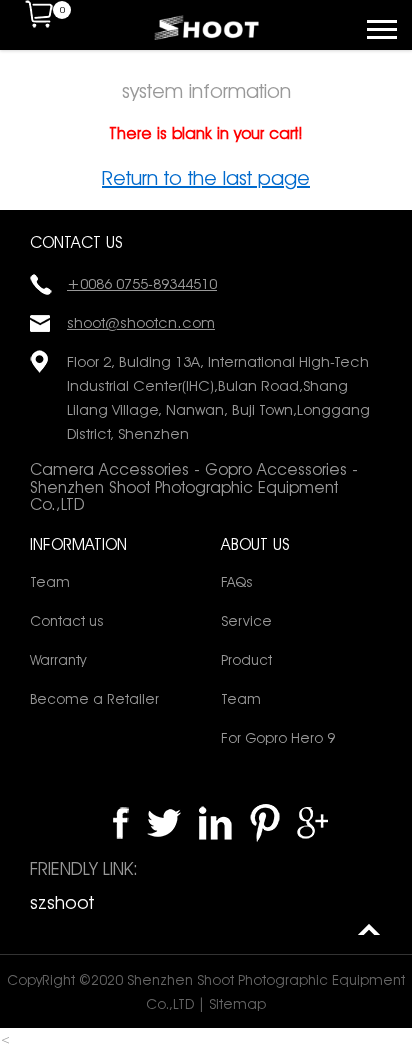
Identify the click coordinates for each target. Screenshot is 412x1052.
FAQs (236, 582)
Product (246, 660)
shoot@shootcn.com (141, 323)
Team (50, 582)
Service (246, 621)
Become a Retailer (94, 699)
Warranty (58, 660)
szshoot (62, 902)
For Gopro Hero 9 (278, 738)
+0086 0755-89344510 (142, 284)
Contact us (66, 621)
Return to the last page (206, 178)
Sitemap (237, 1004)
